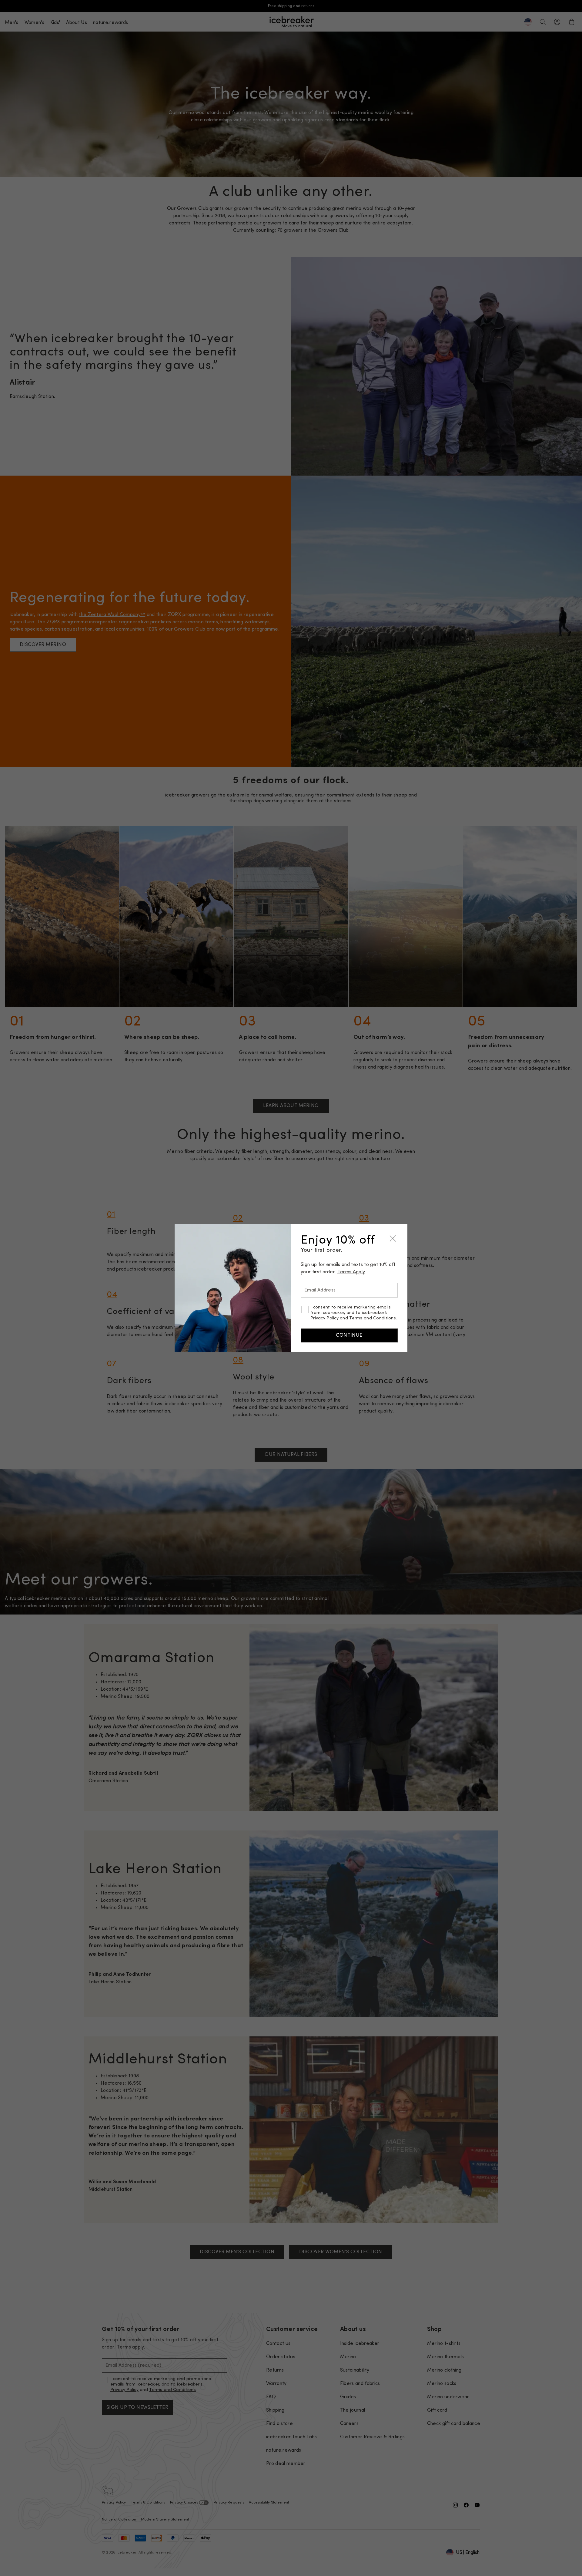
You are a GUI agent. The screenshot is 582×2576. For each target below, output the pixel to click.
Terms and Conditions (373, 1318)
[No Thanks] (393, 1239)
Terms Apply (351, 1272)
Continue (349, 1335)
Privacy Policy (324, 1318)
